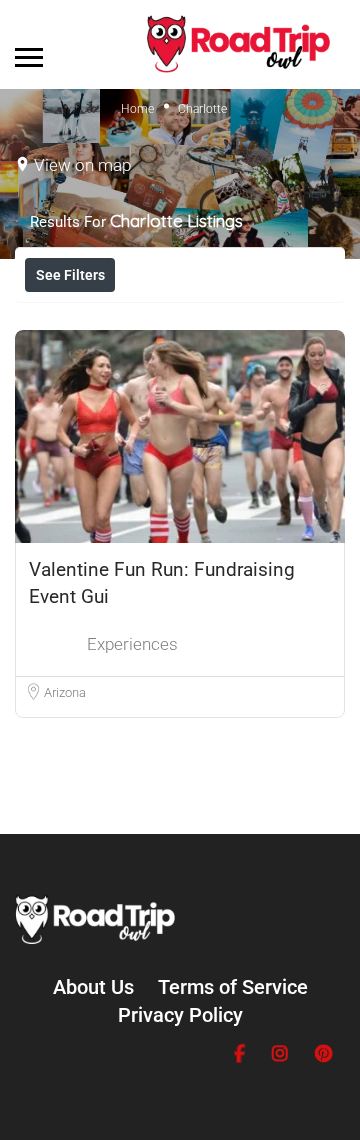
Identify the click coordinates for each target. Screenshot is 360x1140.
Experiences (132, 644)
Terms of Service (233, 987)
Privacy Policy (180, 1015)
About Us (93, 987)
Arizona (65, 692)
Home (137, 109)
